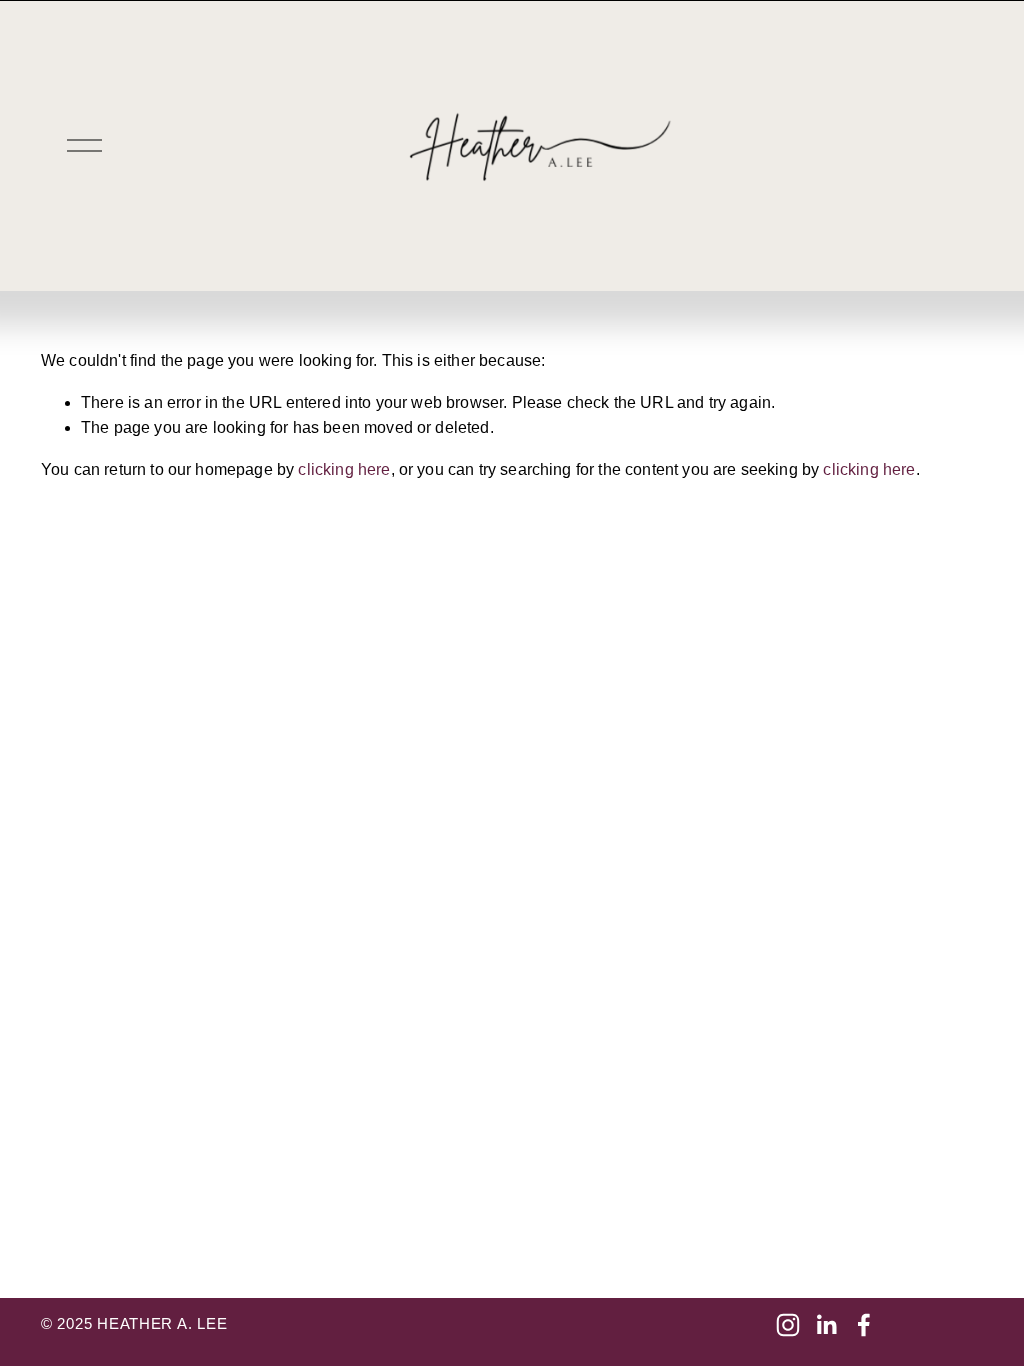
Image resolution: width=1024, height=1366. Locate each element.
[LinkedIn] (826, 1325)
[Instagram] (788, 1325)
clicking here (344, 469)
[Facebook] (864, 1325)
